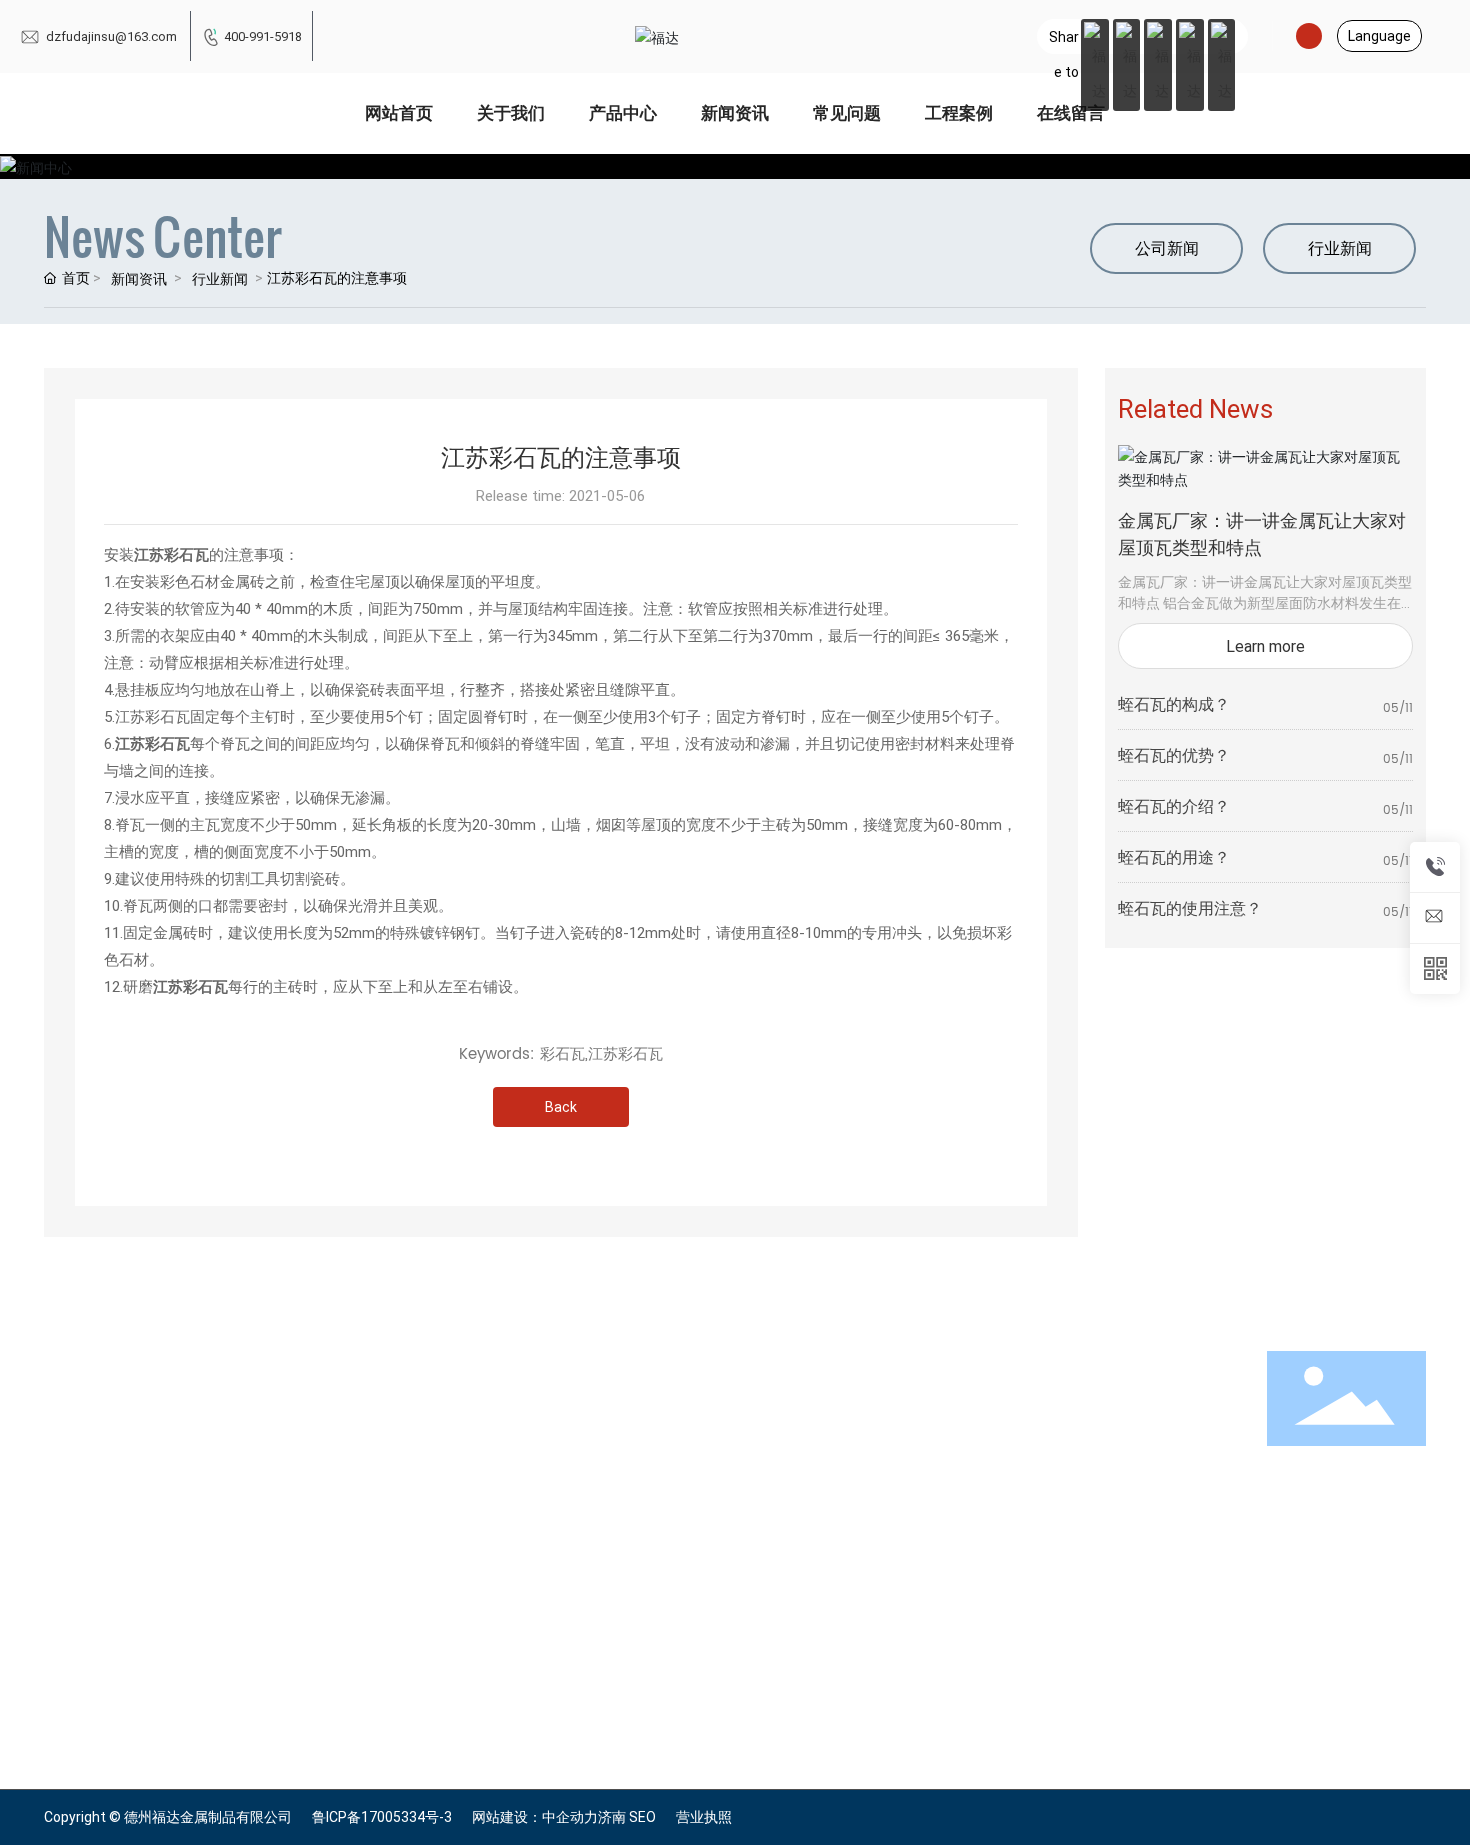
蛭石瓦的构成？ (1174, 703)
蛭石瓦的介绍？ (1174, 805)
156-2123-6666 (898, 1445)
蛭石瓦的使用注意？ (1190, 907)
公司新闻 (1167, 247)
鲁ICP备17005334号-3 (382, 1817)
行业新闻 (220, 278)
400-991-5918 (263, 36)
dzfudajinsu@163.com (110, 36)
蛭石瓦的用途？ (1174, 856)
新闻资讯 (139, 278)
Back (561, 1106)
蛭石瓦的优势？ (1174, 754)
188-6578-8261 (898, 1469)
